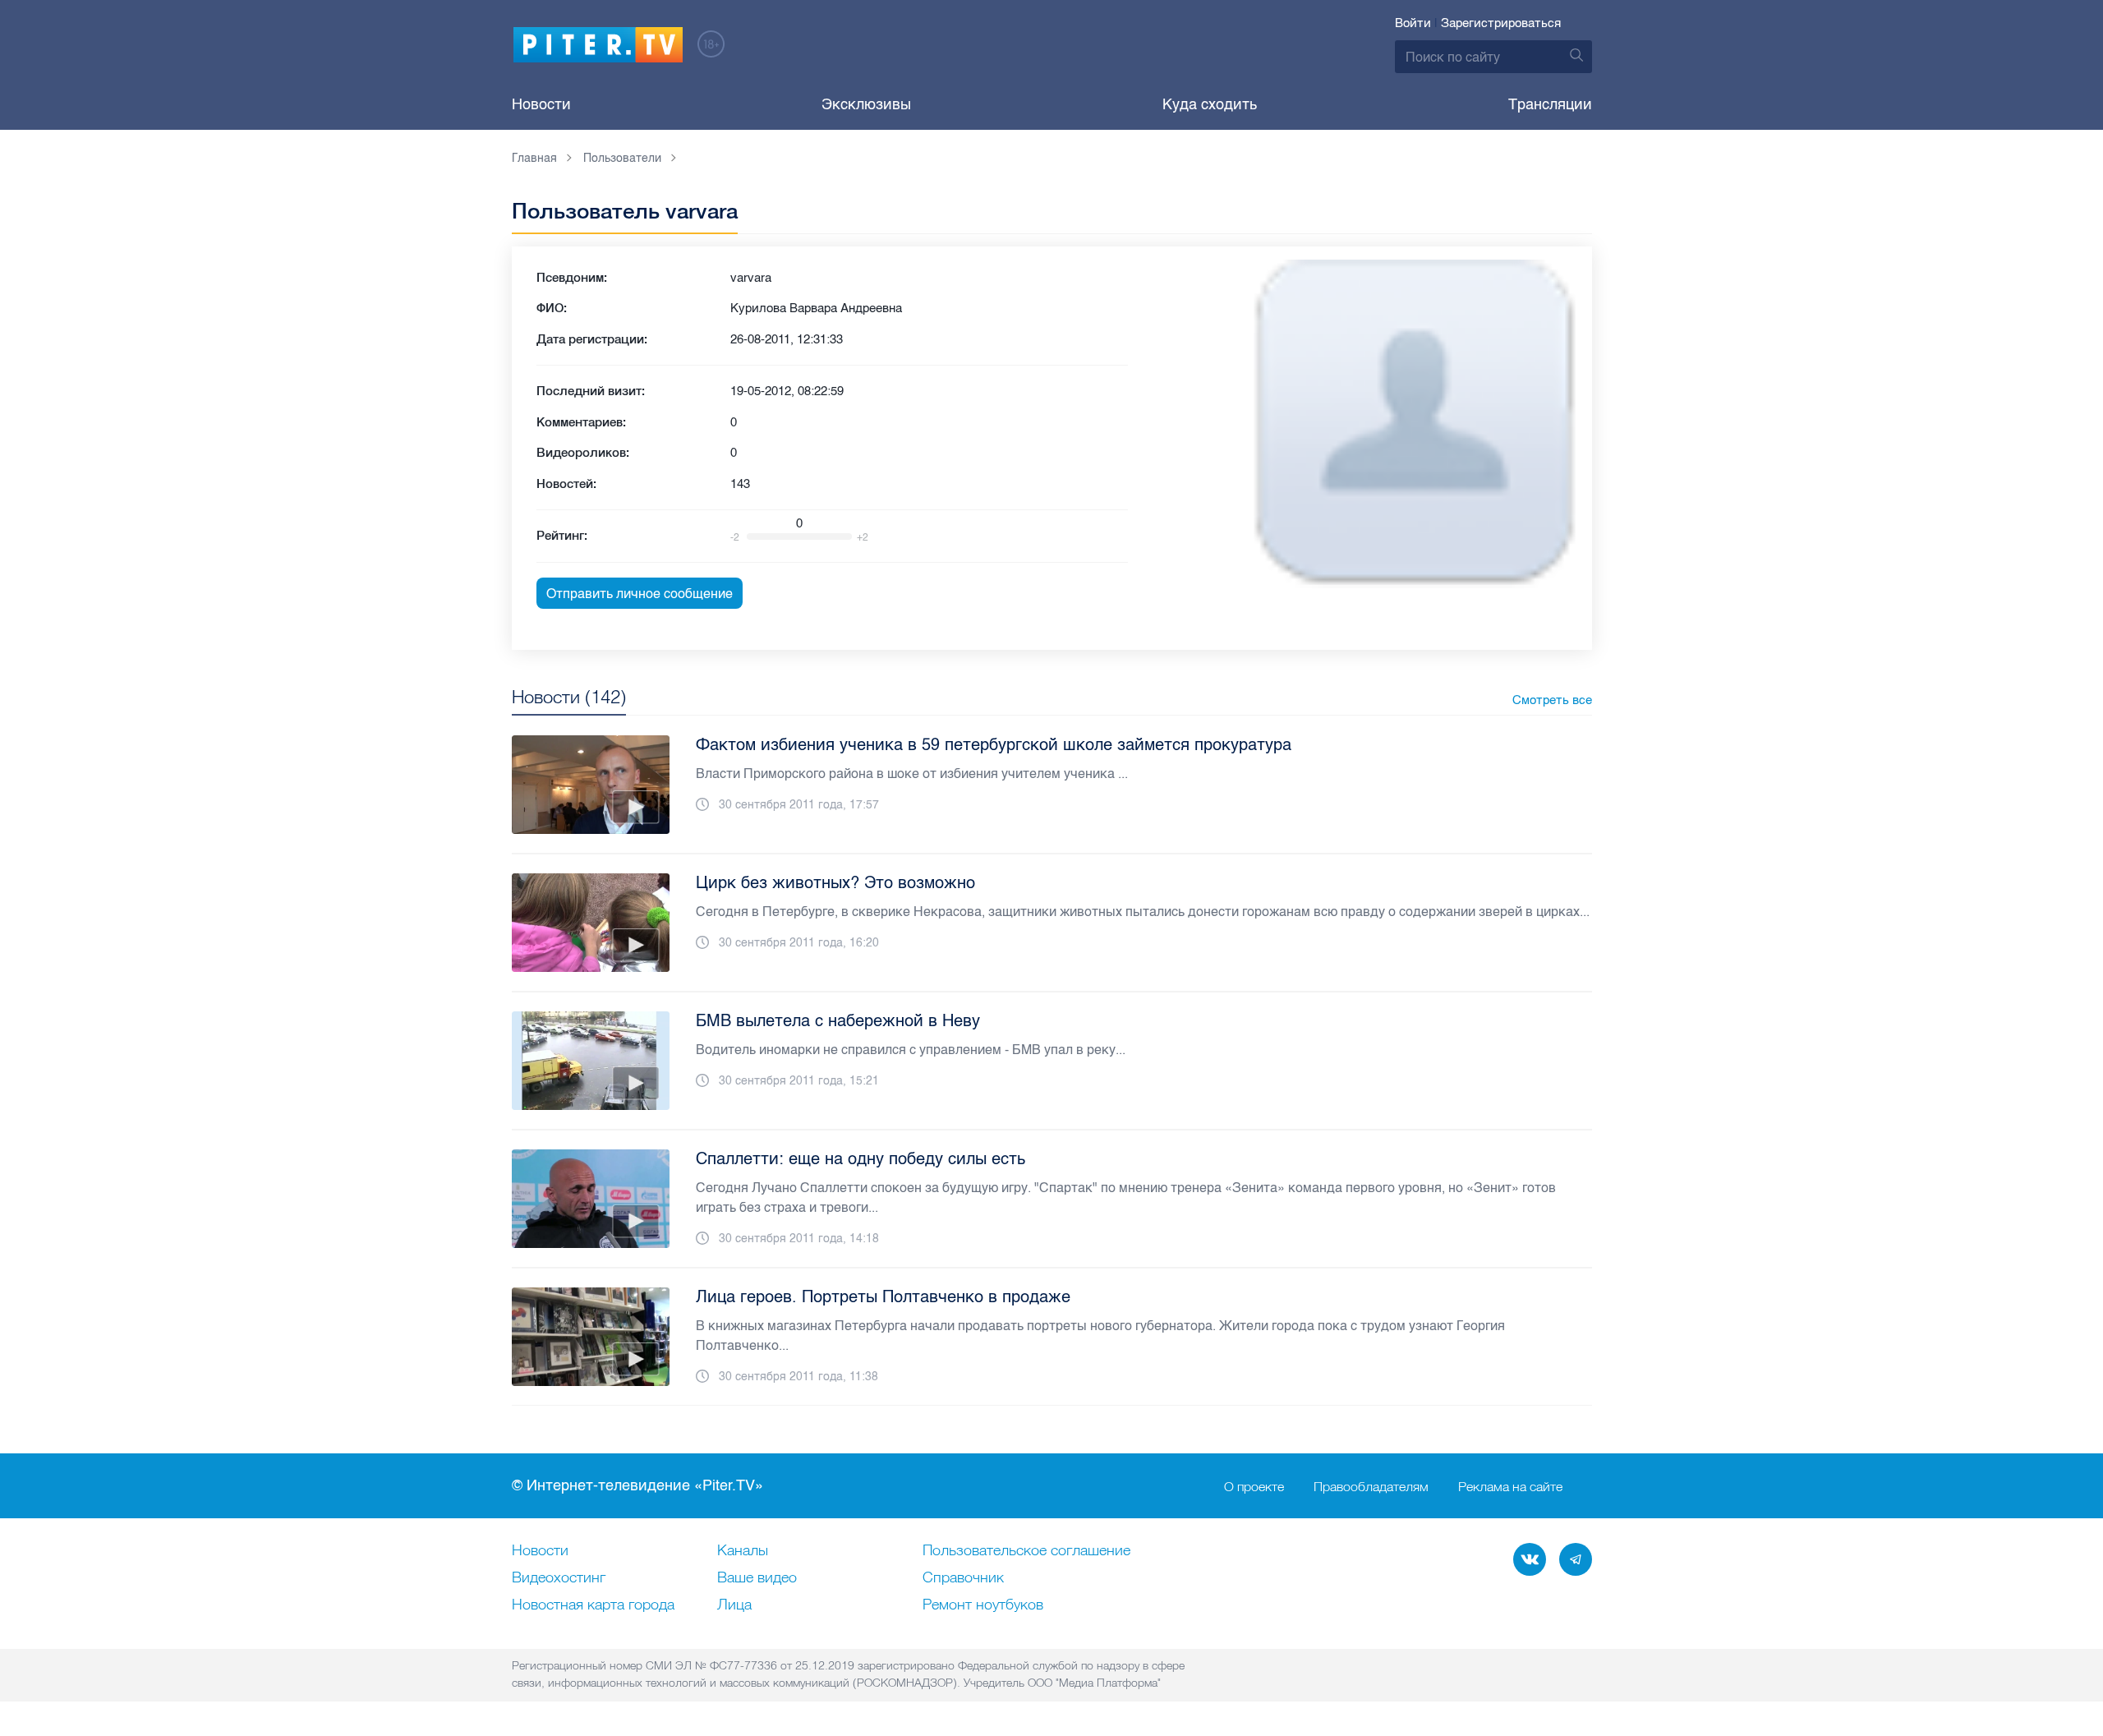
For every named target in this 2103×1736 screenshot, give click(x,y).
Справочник (963, 1578)
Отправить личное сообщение (640, 594)
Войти (1413, 23)
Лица (734, 1605)
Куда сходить (1210, 104)
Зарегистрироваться (1501, 23)
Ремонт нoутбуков (983, 1605)
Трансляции (1550, 104)
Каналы (743, 1551)
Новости (541, 104)
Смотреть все (1552, 700)
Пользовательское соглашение (1026, 1551)
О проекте (1254, 1486)
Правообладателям (1371, 1486)
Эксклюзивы (866, 104)
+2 (863, 537)
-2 (735, 537)
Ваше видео (757, 1578)
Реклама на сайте (1510, 1486)
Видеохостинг (559, 1578)
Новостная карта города (593, 1605)
